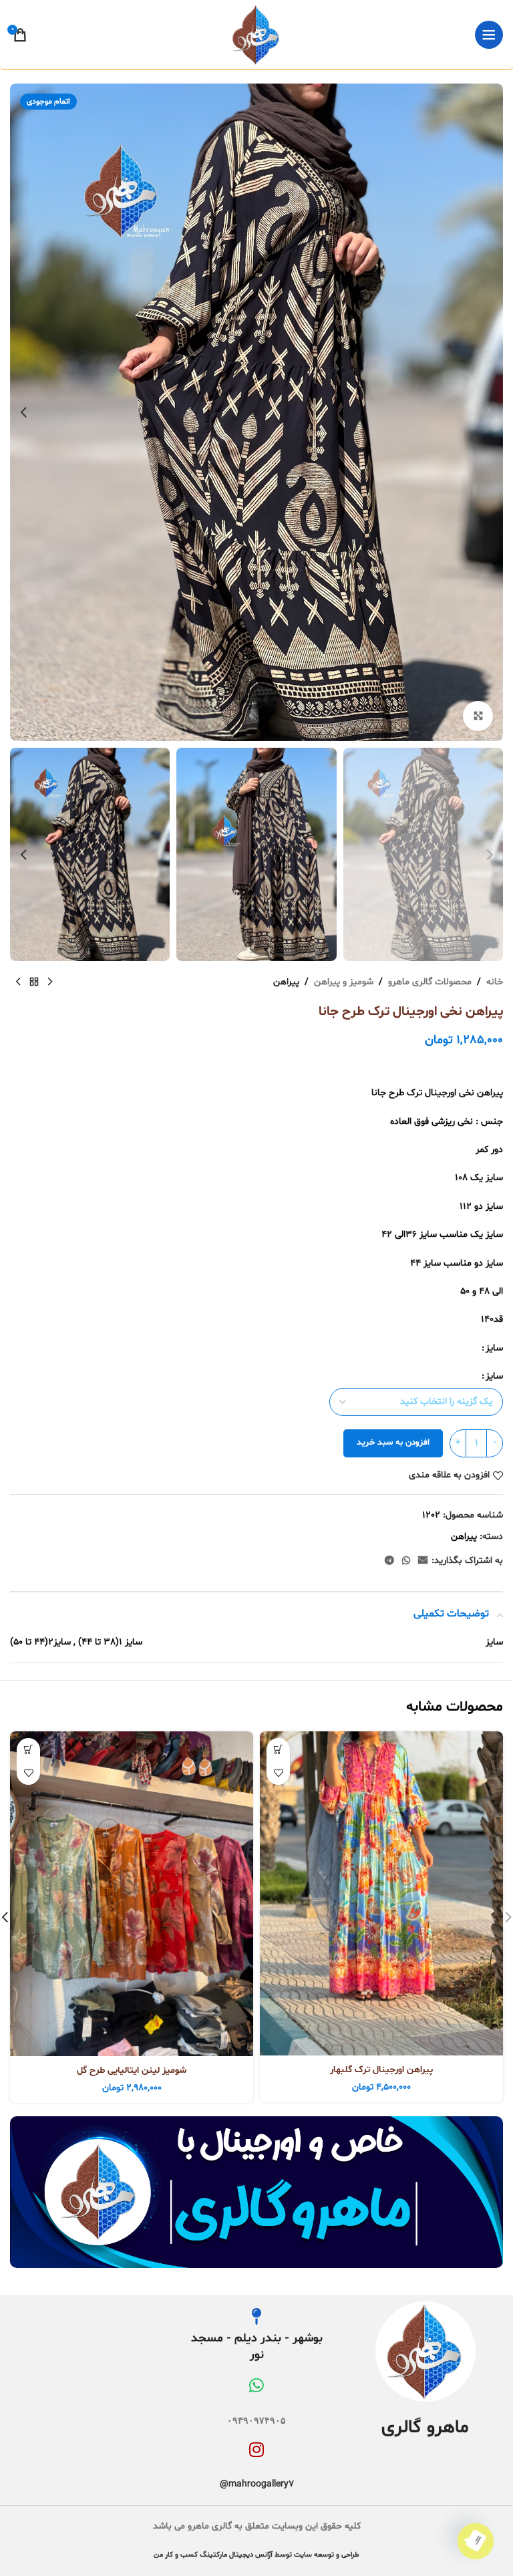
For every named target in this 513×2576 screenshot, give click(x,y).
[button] (490, 412)
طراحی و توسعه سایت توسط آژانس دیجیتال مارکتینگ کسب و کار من (256, 2555)
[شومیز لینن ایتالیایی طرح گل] (132, 1894)
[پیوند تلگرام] (389, 1561)
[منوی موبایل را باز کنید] (489, 35)
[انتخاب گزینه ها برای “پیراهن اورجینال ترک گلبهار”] (278, 1750)
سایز (494, 1348)
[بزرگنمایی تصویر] (478, 716)
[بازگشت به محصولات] (34, 982)
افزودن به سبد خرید (393, 1443)
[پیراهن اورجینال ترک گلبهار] (381, 1893)
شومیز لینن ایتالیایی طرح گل (132, 2070)
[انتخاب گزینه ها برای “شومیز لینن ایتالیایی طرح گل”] (28, 1750)
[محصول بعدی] (18, 982)
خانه (495, 982)
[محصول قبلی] (50, 982)
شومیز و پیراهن (344, 982)
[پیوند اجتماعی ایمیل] (423, 1561)
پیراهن (286, 982)
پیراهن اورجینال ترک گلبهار (381, 2070)
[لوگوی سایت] (256, 35)
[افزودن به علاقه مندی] (278, 1773)
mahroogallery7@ (257, 2484)
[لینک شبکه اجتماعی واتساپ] (406, 1561)
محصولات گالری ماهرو (430, 982)
